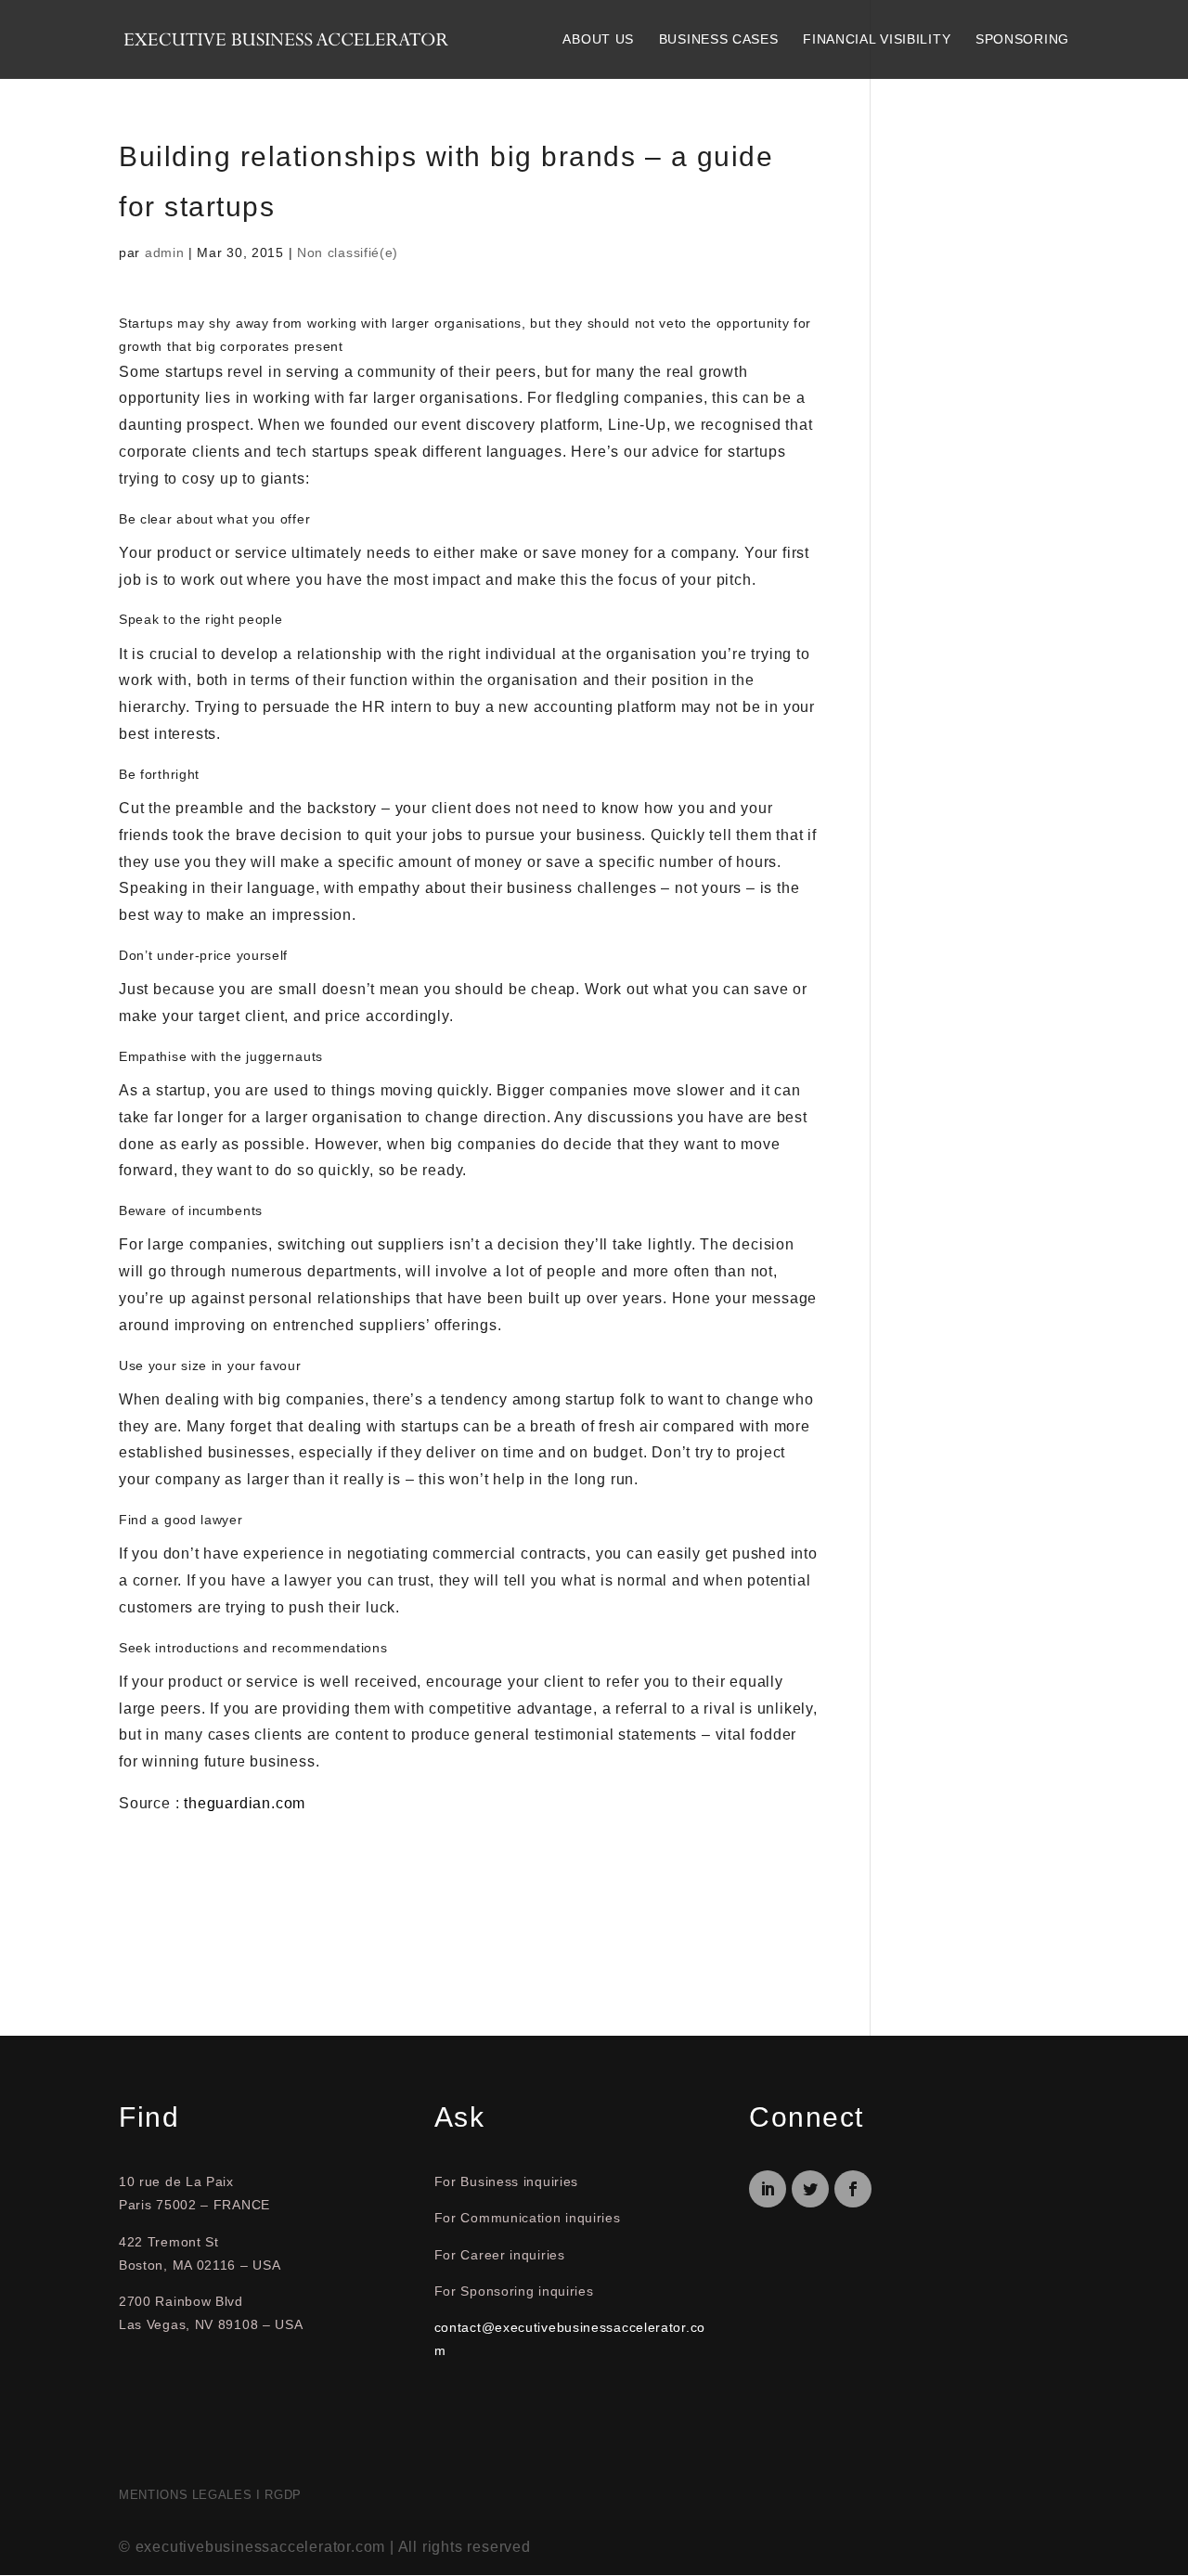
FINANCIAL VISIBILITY (877, 39)
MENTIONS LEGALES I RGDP (210, 2495)
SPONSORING (1022, 39)
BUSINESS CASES (719, 39)
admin (165, 252)
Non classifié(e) (348, 252)
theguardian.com (245, 1803)
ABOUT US (598, 39)
